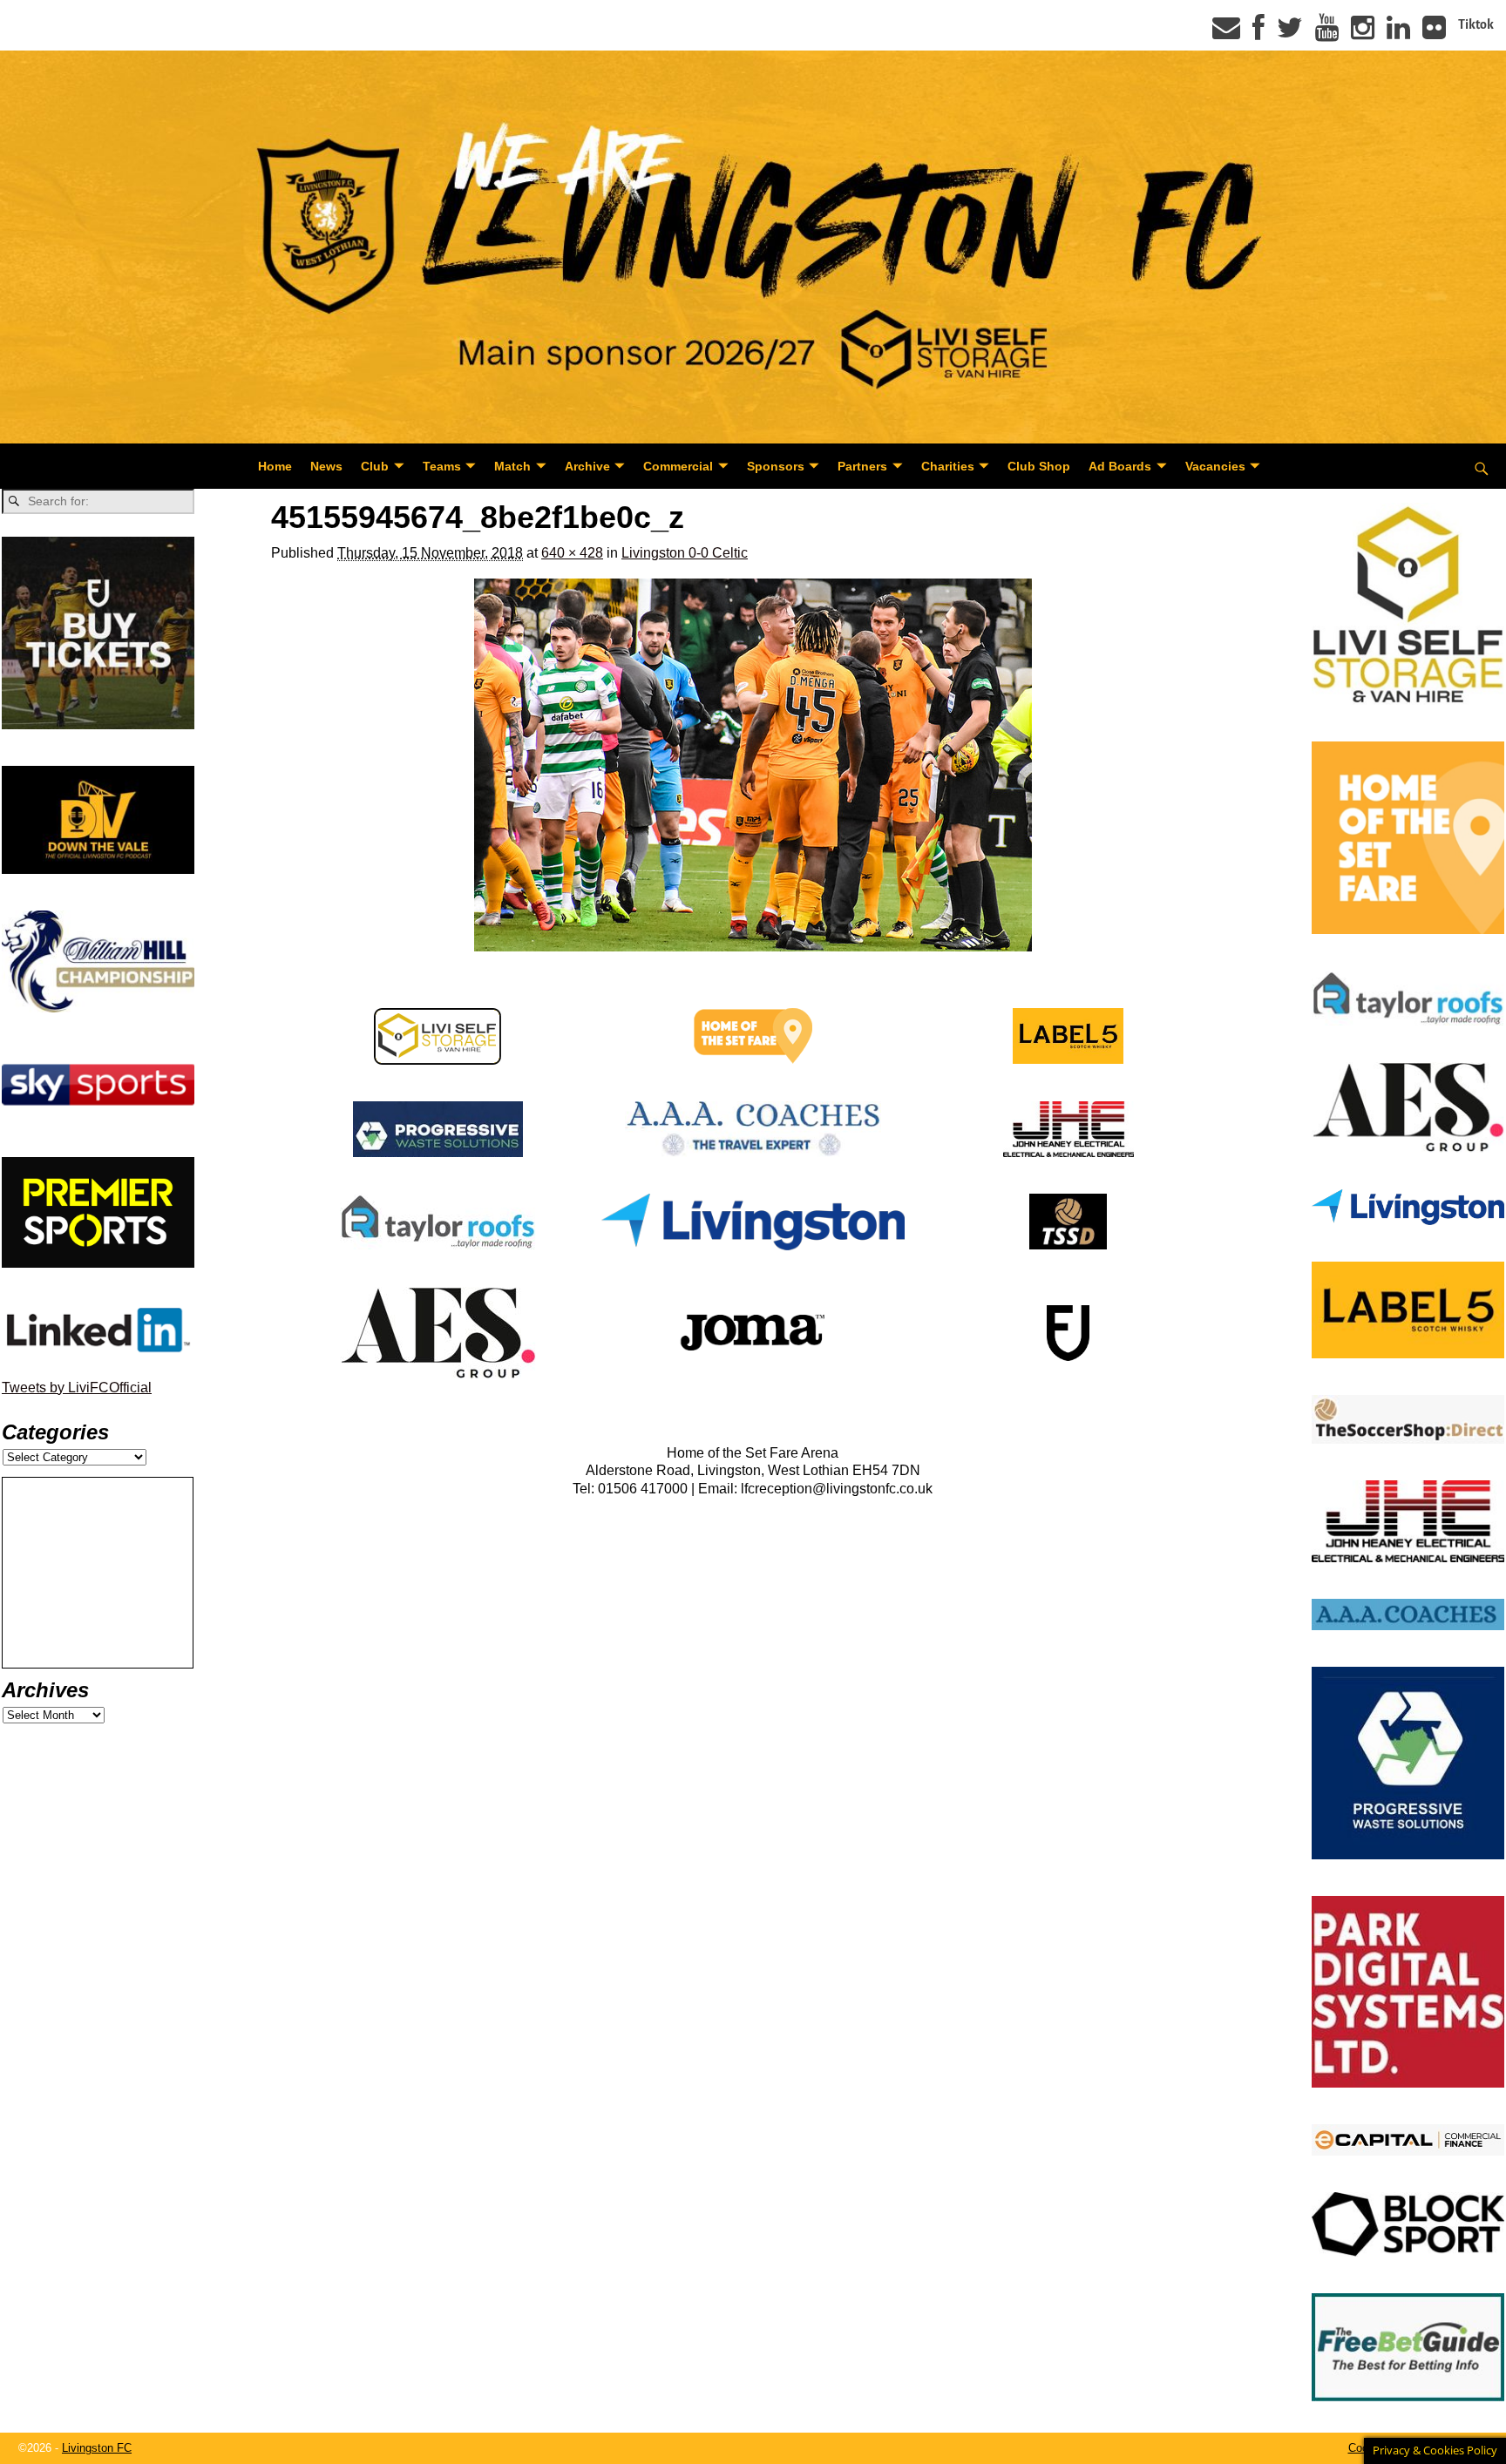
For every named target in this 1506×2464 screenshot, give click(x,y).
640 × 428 (572, 553)
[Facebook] (1258, 33)
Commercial (678, 466)
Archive (587, 466)
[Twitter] (1290, 33)
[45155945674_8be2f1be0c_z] (753, 765)
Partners (862, 466)
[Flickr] (1434, 33)
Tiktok (1476, 24)
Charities (948, 466)
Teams (442, 466)
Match (512, 466)
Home (275, 466)
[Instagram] (1363, 33)
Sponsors (776, 466)
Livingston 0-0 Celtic (685, 553)
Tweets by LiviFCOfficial (77, 1388)
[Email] (1226, 33)
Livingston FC (97, 2448)
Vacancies (1215, 466)
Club (375, 466)
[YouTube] (1327, 33)
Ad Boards (1120, 466)
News (326, 466)
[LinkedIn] (1398, 33)
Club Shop (1039, 466)
